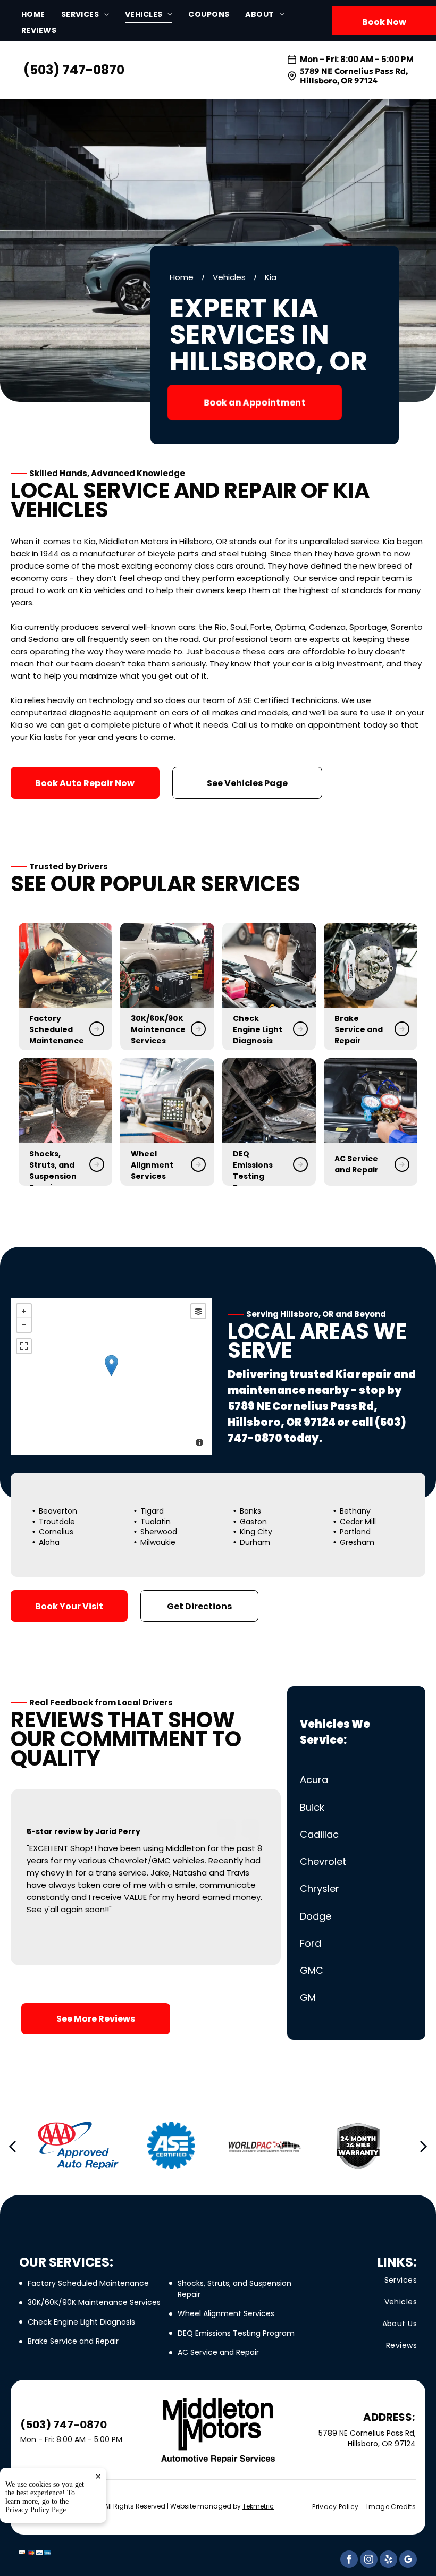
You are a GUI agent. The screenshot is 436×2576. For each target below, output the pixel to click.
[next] (424, 2146)
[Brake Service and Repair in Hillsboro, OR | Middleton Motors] (371, 965)
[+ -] (111, 1376)
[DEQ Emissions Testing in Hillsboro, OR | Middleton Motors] (269, 1101)
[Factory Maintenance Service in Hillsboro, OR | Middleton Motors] (65, 965)
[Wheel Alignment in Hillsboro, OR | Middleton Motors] (167, 1101)
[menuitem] (41, 15)
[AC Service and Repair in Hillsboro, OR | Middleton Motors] (371, 1101)
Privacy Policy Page (36, 2510)
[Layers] (198, 1311)
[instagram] (369, 2561)
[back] (12, 2146)
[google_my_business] (408, 2561)
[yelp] (388, 2561)
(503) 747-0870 (74, 70)
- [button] (24, 1325)
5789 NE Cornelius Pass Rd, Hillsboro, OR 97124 (354, 76)
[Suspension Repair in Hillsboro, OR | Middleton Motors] (65, 1101)
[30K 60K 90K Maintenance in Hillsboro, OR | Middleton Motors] (167, 965)
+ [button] (24, 1311)
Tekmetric (258, 2506)
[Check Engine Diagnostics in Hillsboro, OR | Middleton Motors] (269, 965)
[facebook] (349, 2561)
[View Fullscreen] (24, 1346)
